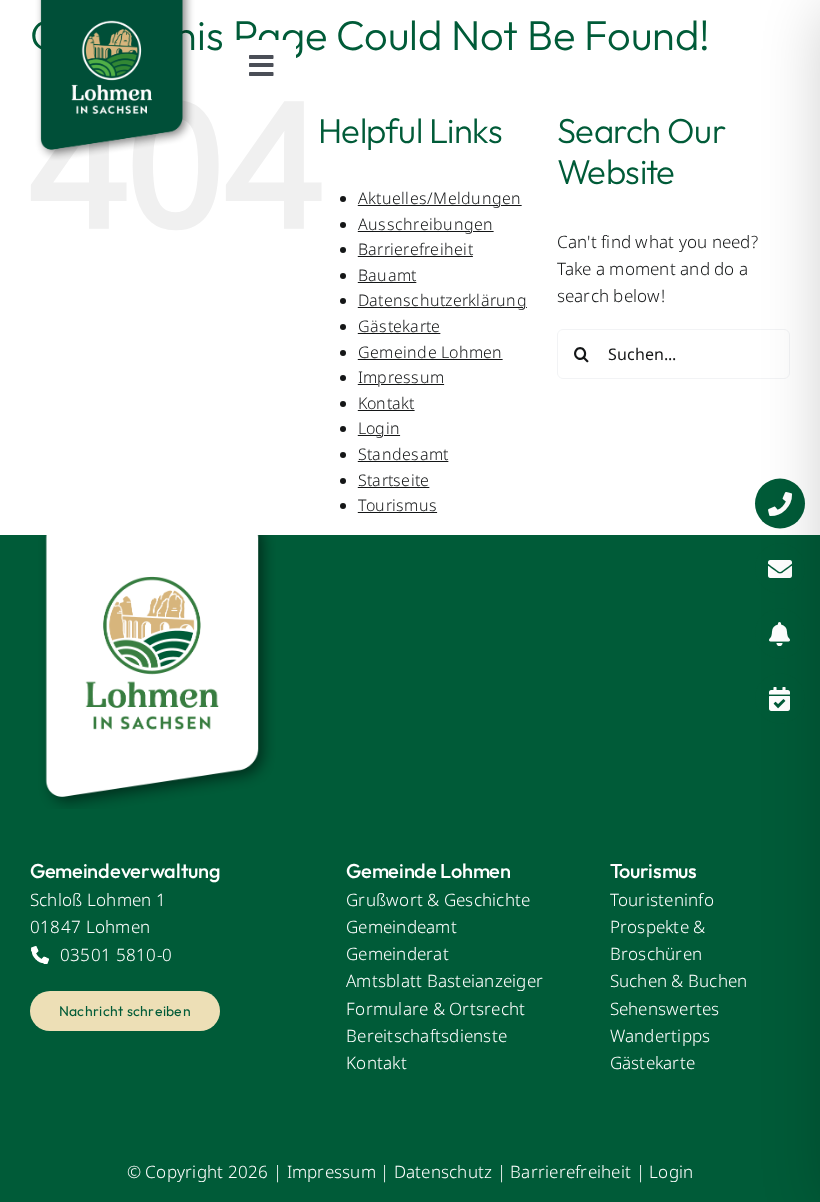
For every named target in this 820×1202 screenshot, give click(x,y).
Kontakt (386, 403)
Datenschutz (443, 1171)
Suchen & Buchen (679, 980)
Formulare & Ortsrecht (435, 1008)
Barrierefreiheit (415, 249)
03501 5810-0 (116, 954)
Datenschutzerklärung (442, 300)
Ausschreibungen (426, 224)
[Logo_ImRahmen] (155, 543)
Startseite (394, 480)
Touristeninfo (662, 899)
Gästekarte (399, 326)
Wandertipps (660, 1035)
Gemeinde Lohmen (430, 352)
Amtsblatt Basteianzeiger (444, 980)
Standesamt (403, 454)
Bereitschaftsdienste (426, 1035)
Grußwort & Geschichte (438, 899)
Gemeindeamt (401, 926)
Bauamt (387, 275)
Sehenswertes (665, 1008)
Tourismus (397, 505)
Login (379, 428)
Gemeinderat (397, 953)
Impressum (401, 377)
